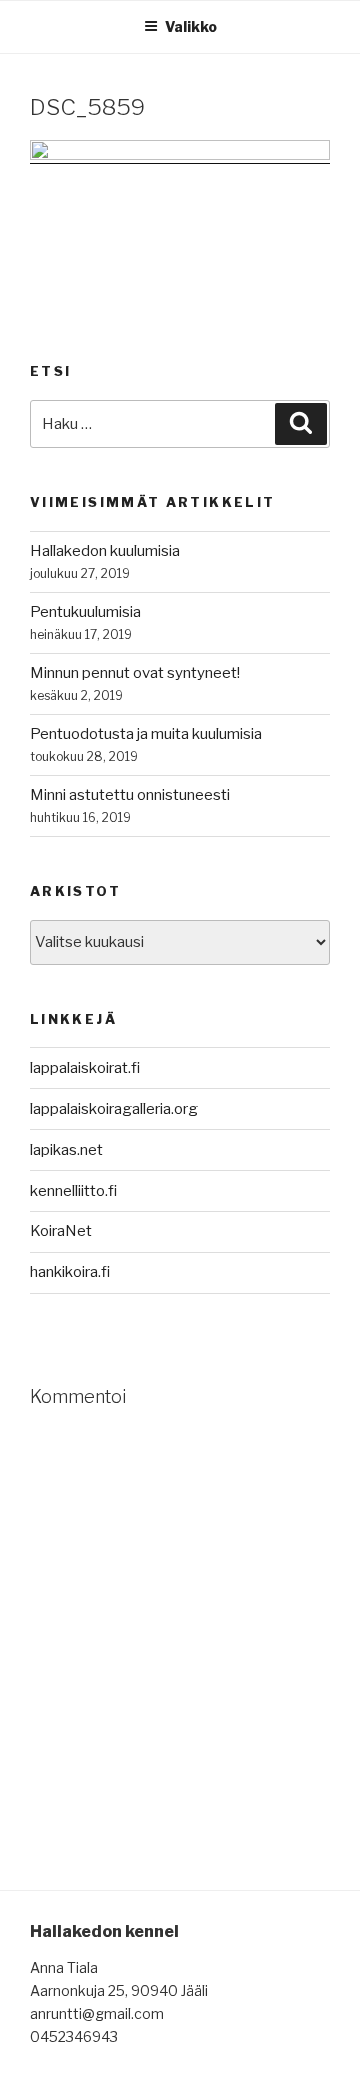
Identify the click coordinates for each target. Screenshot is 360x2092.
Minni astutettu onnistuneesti (130, 795)
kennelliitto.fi (73, 1191)
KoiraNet (61, 1231)
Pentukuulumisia (85, 612)
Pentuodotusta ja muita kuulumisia (146, 734)
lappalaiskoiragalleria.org (114, 1109)
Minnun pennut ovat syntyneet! (135, 673)
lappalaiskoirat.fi (85, 1068)
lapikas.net (66, 1150)
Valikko (191, 26)
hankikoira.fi (70, 1272)
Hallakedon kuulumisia (105, 551)
